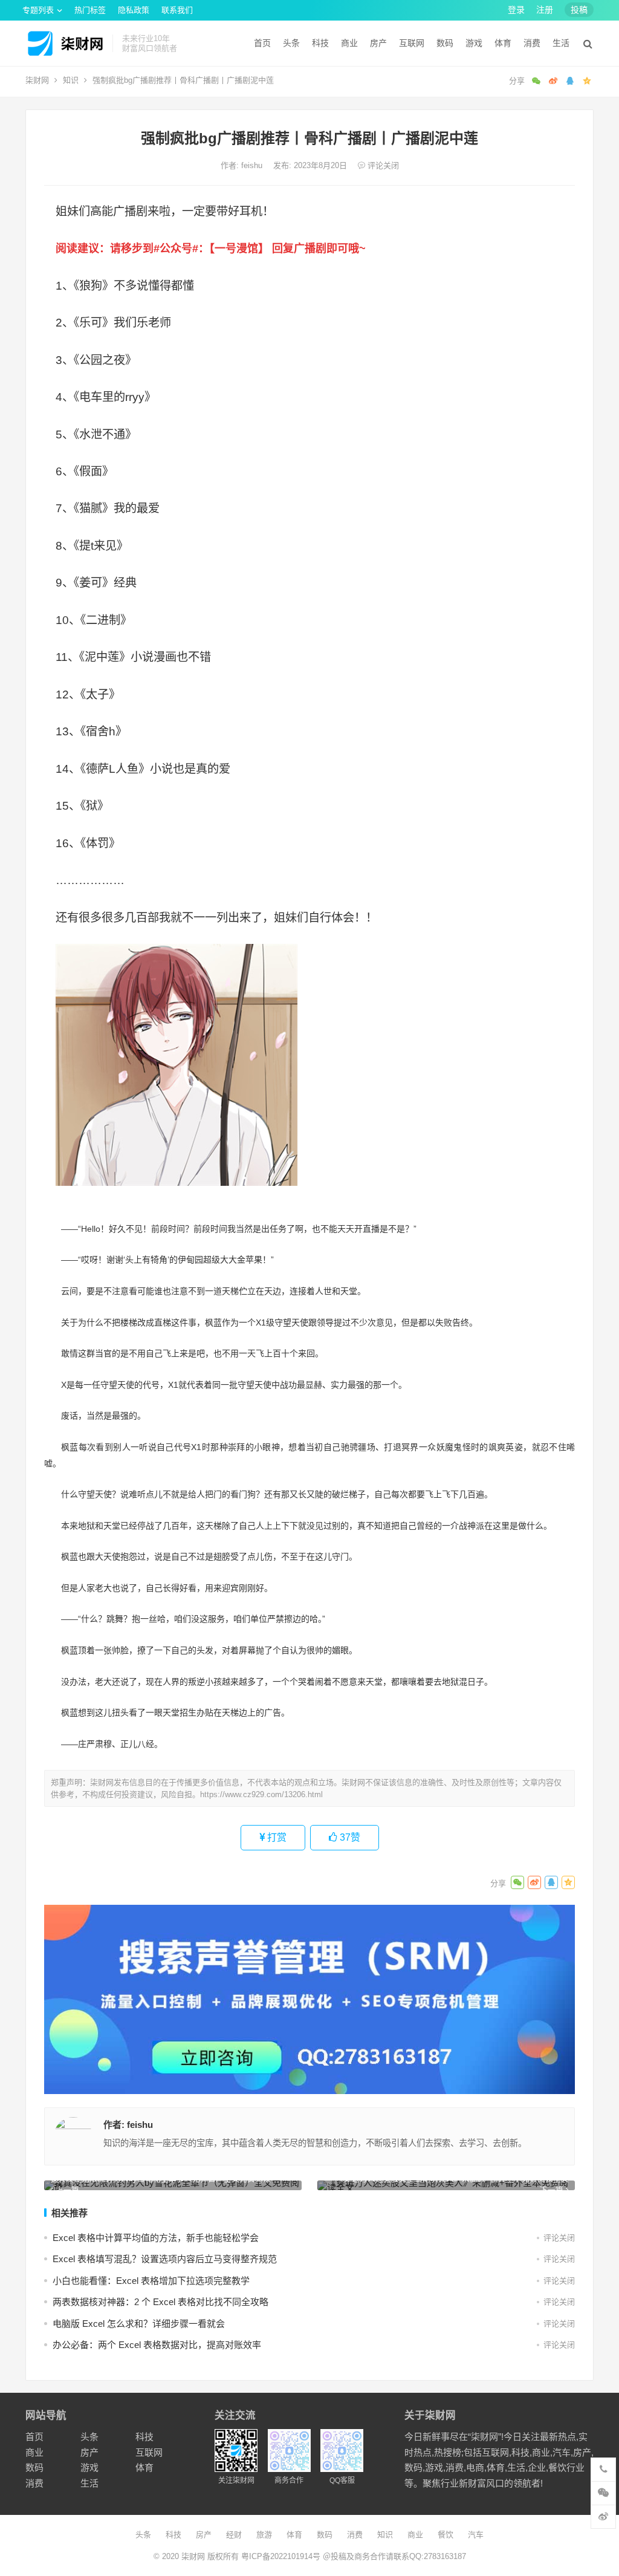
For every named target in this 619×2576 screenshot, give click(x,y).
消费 (532, 43)
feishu (253, 165)
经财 (234, 2535)
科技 (320, 43)
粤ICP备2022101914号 (281, 2556)
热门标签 (90, 10)
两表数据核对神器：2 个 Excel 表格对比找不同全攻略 (160, 2302)
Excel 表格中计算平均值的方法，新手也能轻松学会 (156, 2238)
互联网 (412, 43)
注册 (545, 10)
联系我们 (177, 10)
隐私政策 (134, 10)
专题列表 (38, 10)
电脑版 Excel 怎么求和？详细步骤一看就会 (139, 2324)
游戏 (474, 43)
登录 (516, 10)
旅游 (264, 2535)
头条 (291, 43)
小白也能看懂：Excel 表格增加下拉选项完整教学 (151, 2281)
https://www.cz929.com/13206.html (261, 1794)
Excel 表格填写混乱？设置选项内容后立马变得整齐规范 (165, 2259)
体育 (503, 43)
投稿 (579, 10)
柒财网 (37, 80)
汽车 (476, 2535)
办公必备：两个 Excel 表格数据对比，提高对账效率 (157, 2345)
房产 (378, 43)
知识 (71, 80)
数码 (445, 43)
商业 (349, 43)
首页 (262, 43)
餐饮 (446, 2535)
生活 (561, 43)
